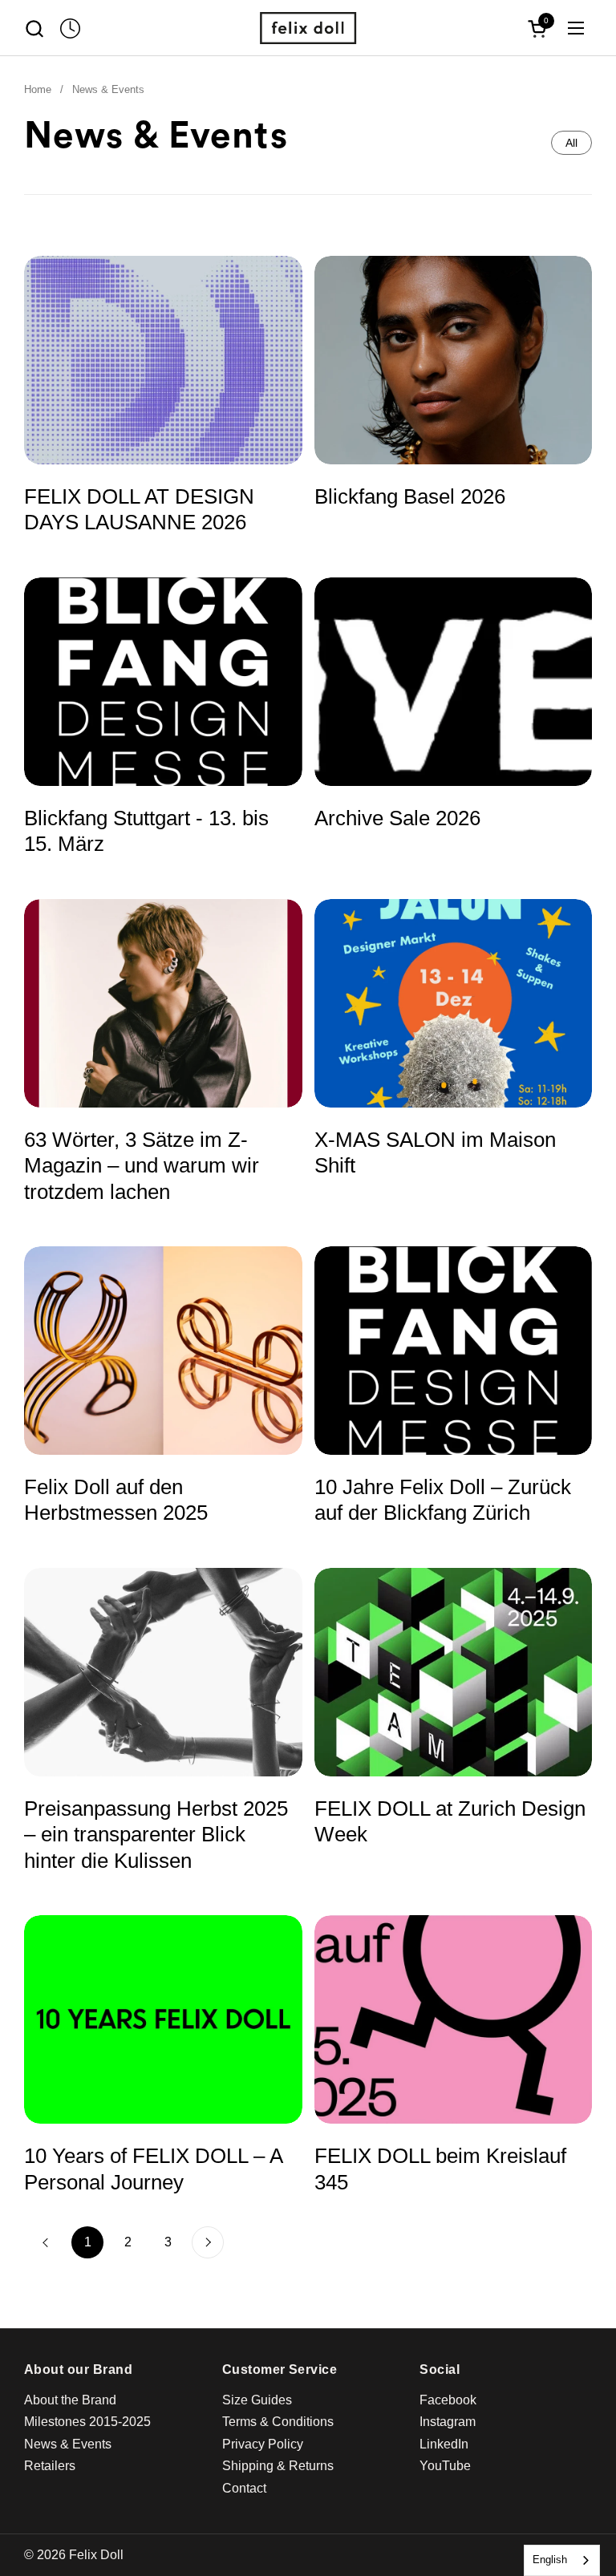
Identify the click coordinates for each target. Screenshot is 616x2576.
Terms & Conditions (278, 2422)
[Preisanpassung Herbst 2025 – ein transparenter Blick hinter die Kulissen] (163, 1672)
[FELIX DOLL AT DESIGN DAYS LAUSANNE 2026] (163, 360)
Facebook (448, 2400)
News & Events (68, 2444)
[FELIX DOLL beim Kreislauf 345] (454, 2019)
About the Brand (70, 2400)
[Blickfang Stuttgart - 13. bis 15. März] (163, 682)
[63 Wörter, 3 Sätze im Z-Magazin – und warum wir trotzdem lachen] (163, 1003)
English (550, 2560)
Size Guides (257, 2400)
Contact (244, 2488)
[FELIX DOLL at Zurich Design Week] (454, 1672)
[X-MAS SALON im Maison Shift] (454, 1003)
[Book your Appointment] (70, 28)
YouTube (445, 2466)
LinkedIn (444, 2444)
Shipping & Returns (278, 2466)
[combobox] (562, 2560)
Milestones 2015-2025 (87, 2422)
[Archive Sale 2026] (454, 682)
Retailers (50, 2466)
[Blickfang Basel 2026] (454, 360)
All (571, 143)
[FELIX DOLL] (308, 28)
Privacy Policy (263, 2444)
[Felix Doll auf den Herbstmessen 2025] (163, 1351)
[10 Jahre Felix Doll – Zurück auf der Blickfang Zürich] (454, 1351)
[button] (34, 28)
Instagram (448, 2422)
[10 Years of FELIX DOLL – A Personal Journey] (163, 2019)
